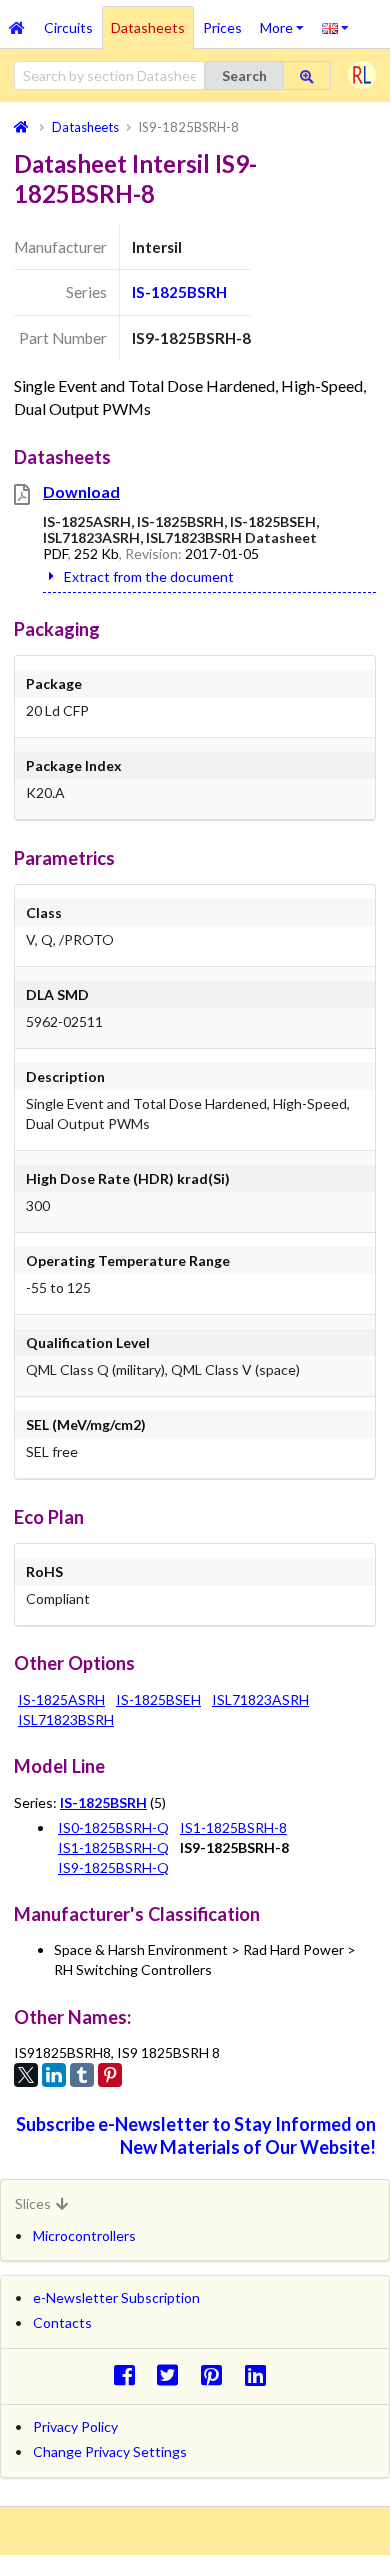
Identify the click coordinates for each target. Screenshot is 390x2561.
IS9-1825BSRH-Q (113, 1867)
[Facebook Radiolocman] (129, 2374)
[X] (26, 2075)
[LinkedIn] (54, 2075)
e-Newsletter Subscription (116, 2297)
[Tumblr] (82, 2075)
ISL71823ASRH (260, 1699)
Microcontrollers (84, 2235)
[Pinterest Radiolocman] (217, 2374)
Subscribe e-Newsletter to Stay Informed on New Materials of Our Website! (196, 2135)
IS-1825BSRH (179, 292)
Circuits (68, 27)
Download (81, 491)
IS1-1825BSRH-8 (233, 1827)
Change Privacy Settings (110, 2451)
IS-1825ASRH (61, 1699)
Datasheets (148, 27)
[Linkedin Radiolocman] (260, 2374)
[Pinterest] (110, 2075)
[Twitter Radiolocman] (173, 2374)
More (286, 21)
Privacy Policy (75, 2426)
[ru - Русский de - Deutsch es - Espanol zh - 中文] (335, 27)
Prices (222, 27)
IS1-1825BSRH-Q (113, 1847)
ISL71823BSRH (66, 1719)
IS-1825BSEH (158, 1699)
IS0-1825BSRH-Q (113, 1827)
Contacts (62, 2322)
